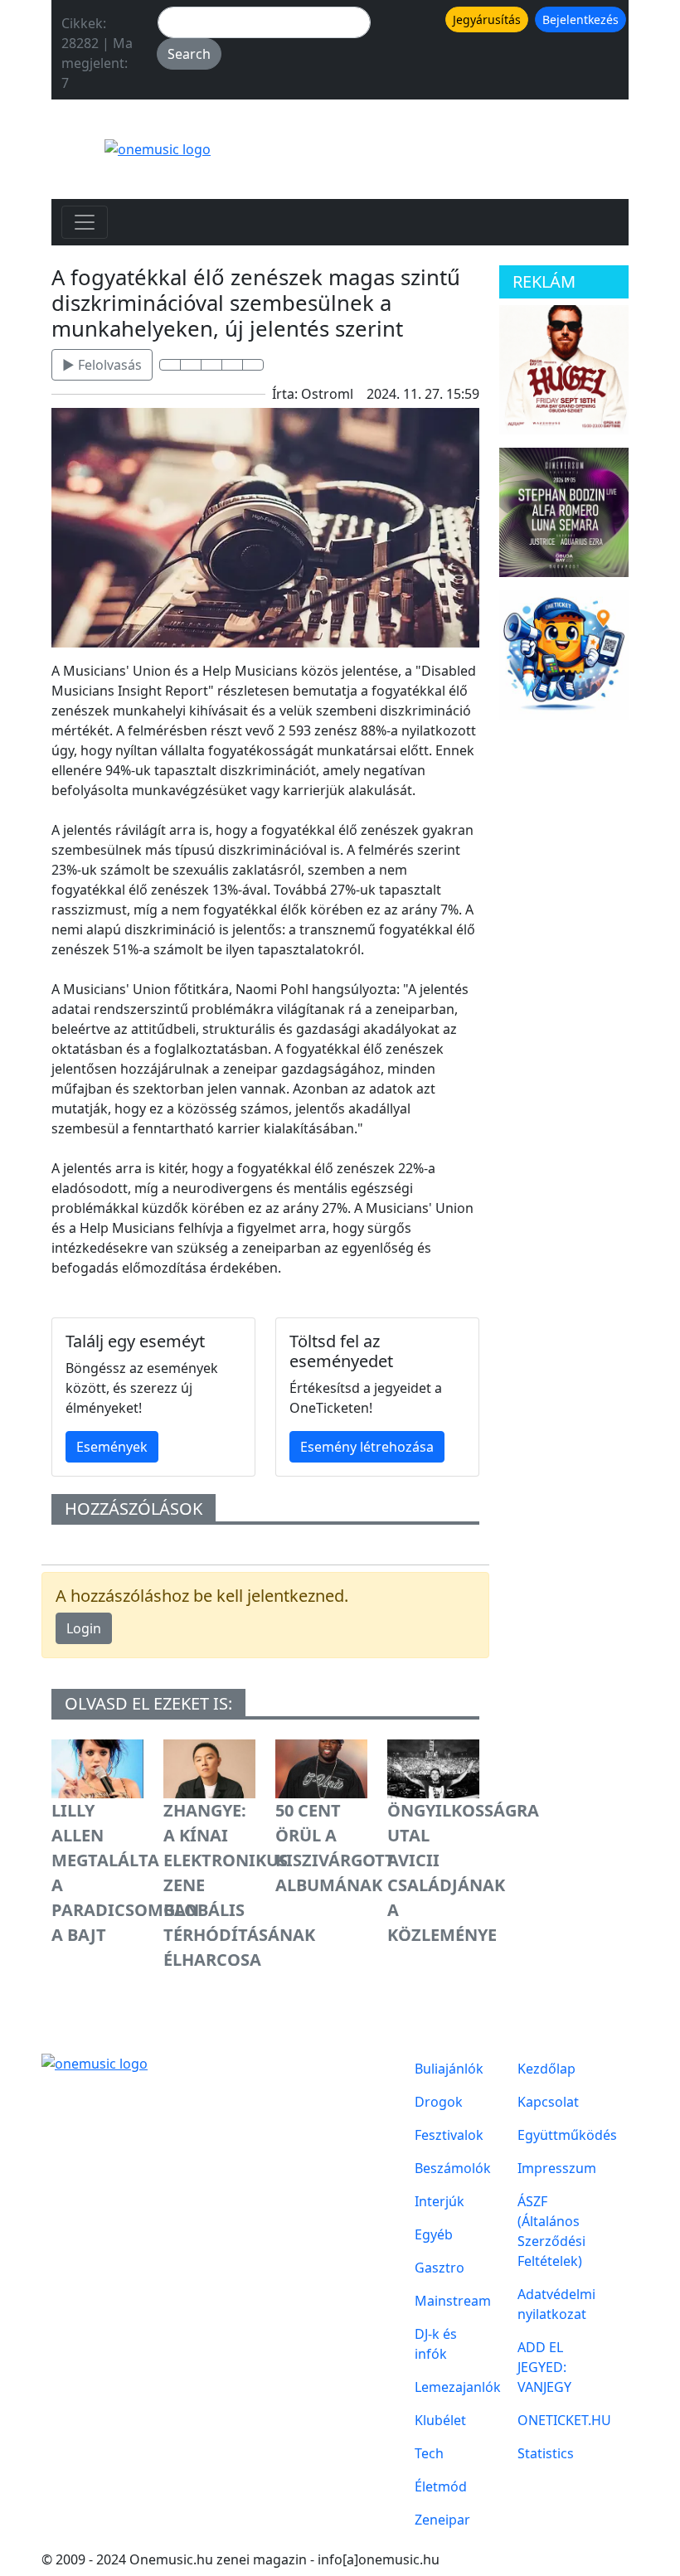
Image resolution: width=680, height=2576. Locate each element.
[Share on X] (191, 365)
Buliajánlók (449, 2069)
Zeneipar (442, 2520)
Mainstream (449, 2301)
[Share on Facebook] (170, 365)
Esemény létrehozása (367, 1447)
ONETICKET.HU (552, 2420)
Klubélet (440, 2420)
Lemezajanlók (449, 2387)
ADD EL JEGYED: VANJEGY (544, 2367)
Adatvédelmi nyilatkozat (552, 2304)
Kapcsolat (548, 2102)
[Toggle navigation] (85, 222)
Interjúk (440, 2201)
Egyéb (434, 2234)
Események (112, 1447)
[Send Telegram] (232, 365)
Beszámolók (449, 2168)
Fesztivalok (449, 2135)
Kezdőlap (546, 2069)
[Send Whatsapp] (211, 365)
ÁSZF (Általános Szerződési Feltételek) (551, 2231)
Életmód (441, 2486)
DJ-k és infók (436, 2344)
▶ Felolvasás (102, 365)
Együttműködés (552, 2135)
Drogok (439, 2102)
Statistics (546, 2453)
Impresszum (552, 2168)
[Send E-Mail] (253, 365)
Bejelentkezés (580, 19)
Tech (429, 2453)
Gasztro (440, 2268)
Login (84, 1628)
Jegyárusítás (487, 19)
